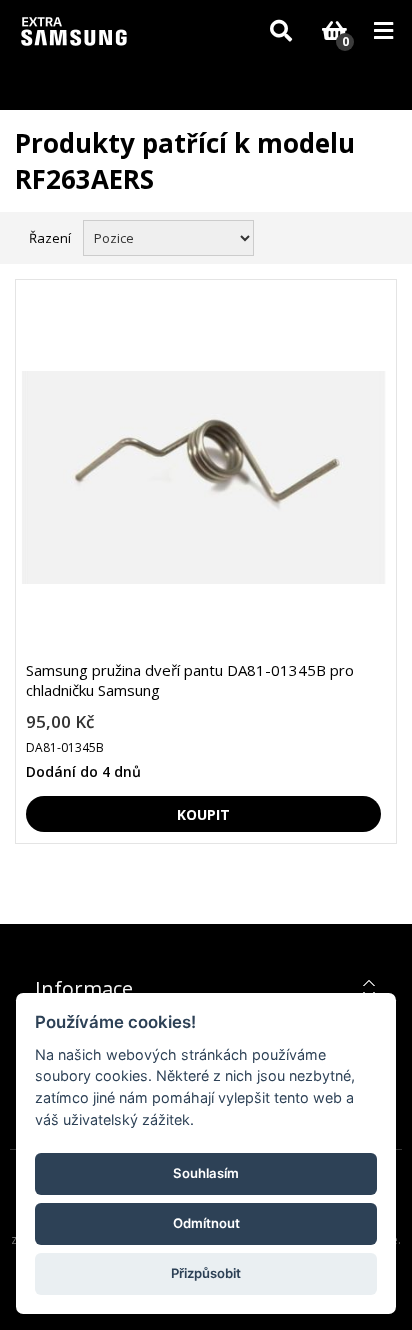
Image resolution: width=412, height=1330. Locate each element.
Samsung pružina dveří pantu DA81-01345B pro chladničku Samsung (190, 680)
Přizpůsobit (206, 1273)
